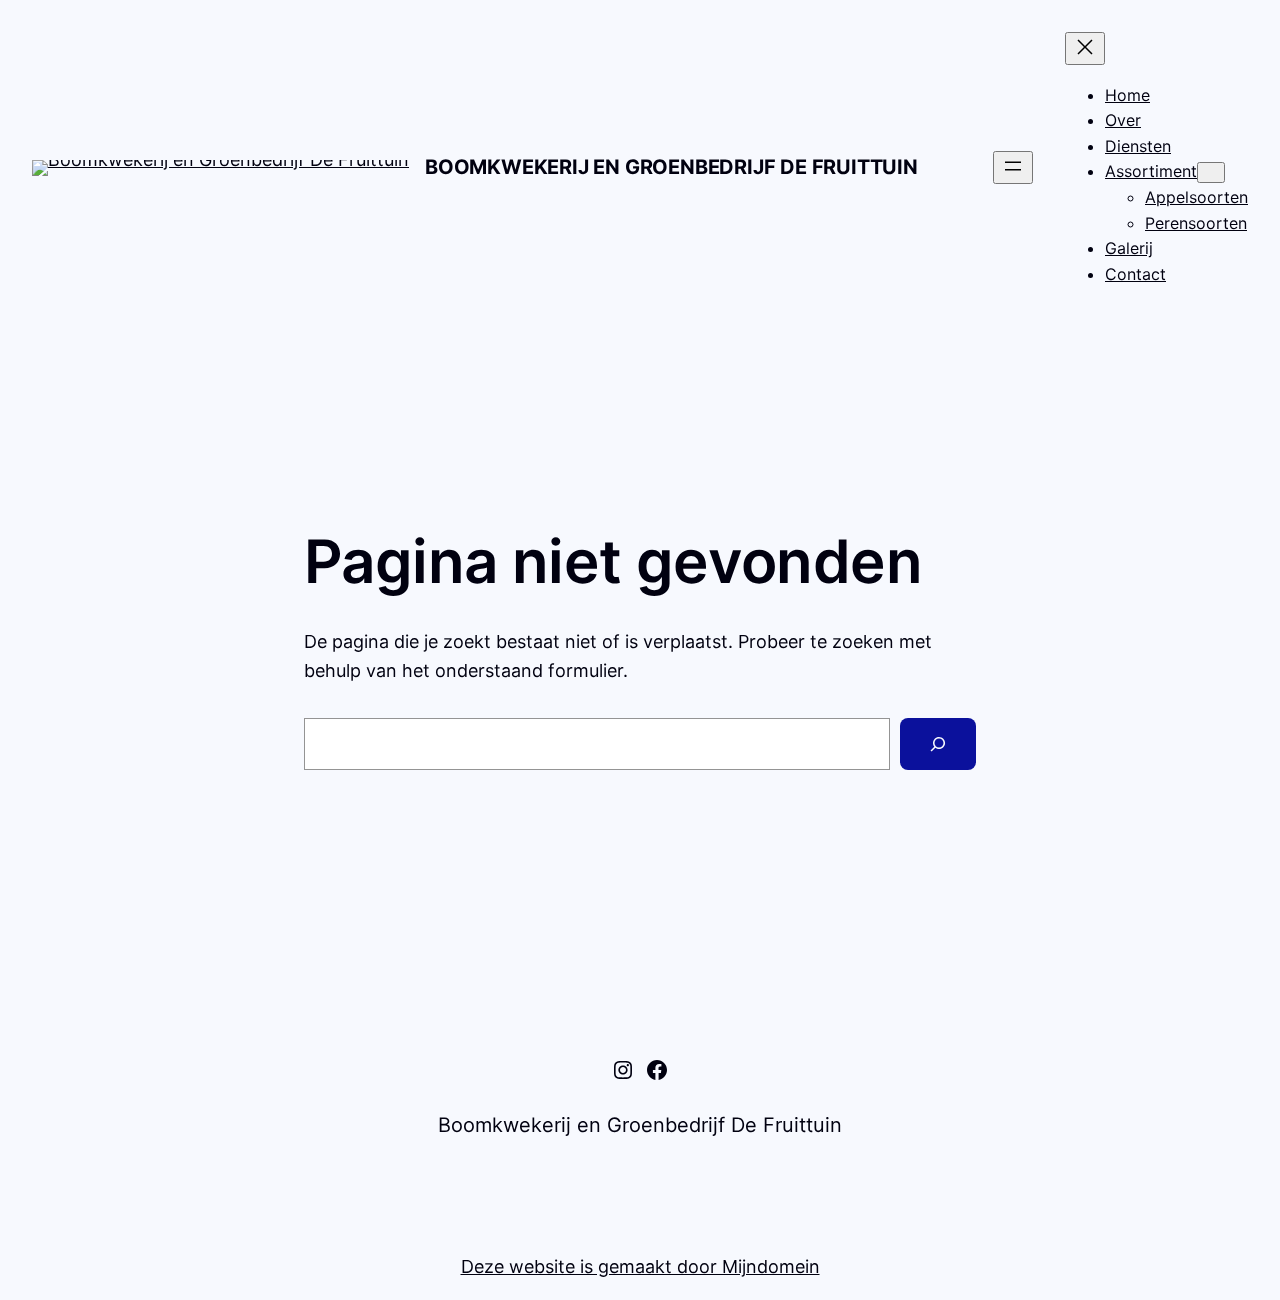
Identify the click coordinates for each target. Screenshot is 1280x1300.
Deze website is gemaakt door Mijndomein (640, 1266)
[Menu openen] (1013, 167)
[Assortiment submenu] (1211, 172)
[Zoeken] (938, 744)
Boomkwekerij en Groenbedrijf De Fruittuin (671, 167)
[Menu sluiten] (1085, 48)
